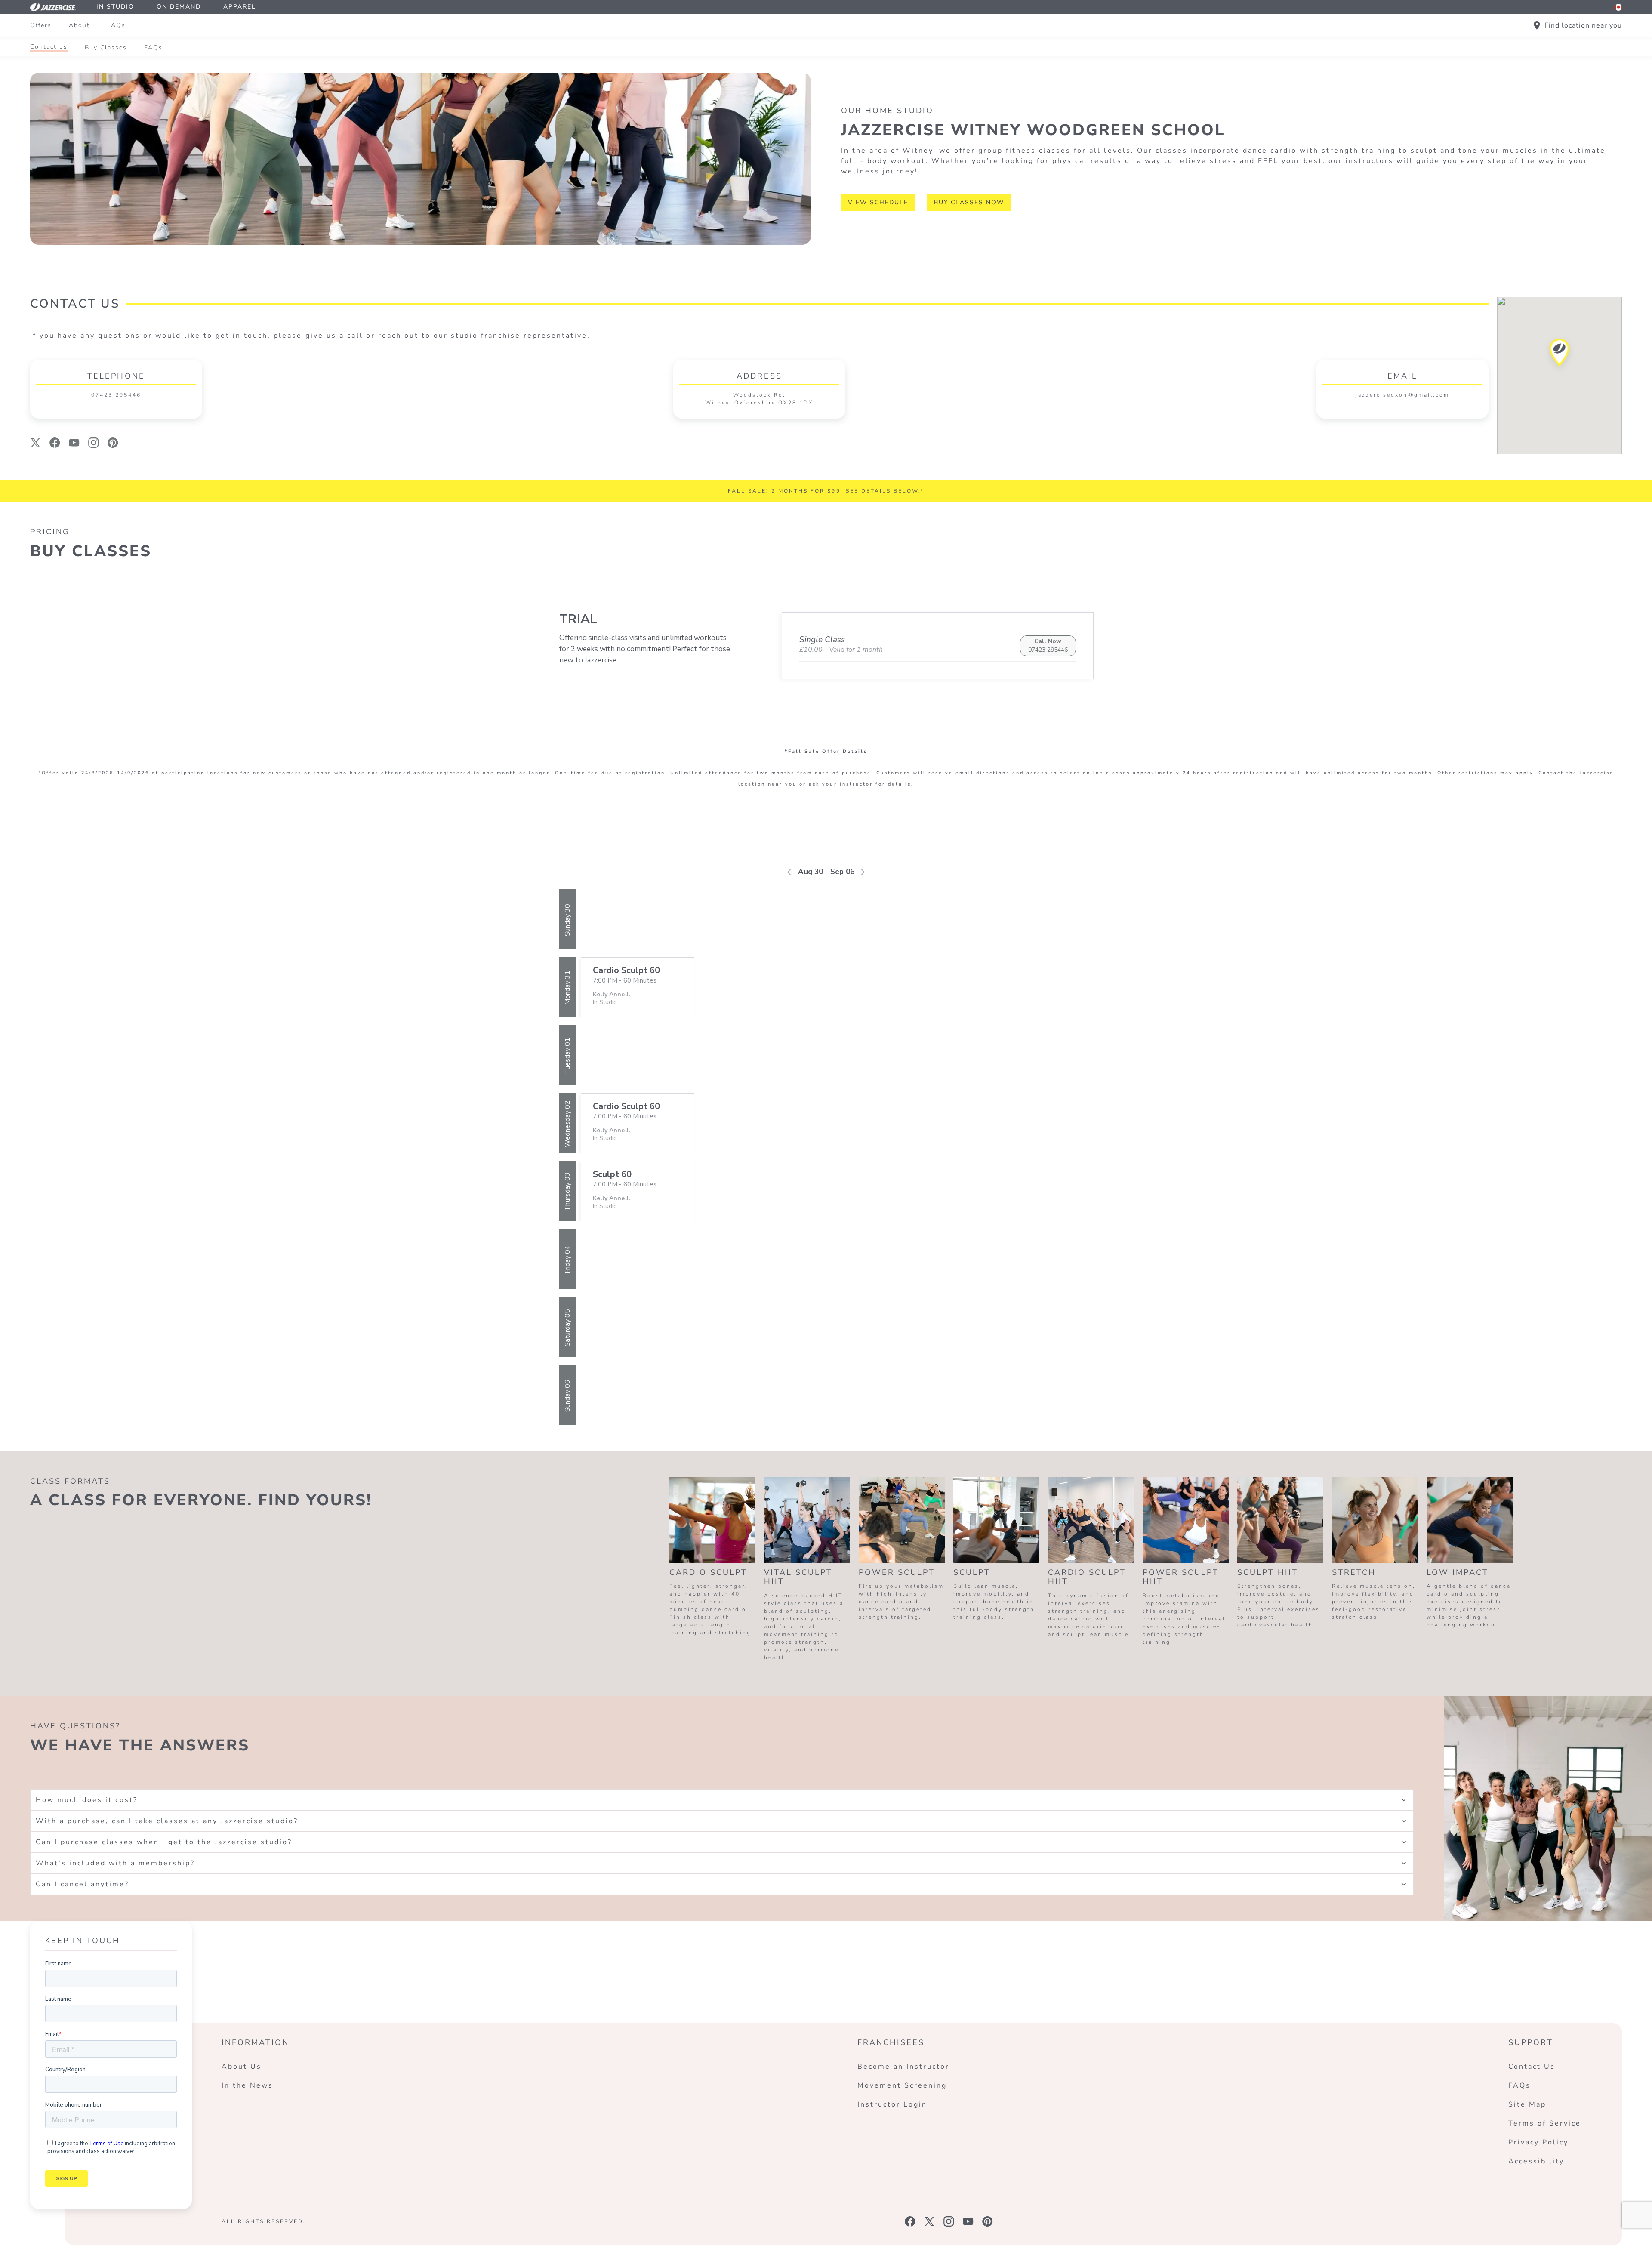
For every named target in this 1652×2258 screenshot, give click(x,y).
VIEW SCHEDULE (878, 202)
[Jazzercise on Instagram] (949, 2221)
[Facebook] (55, 443)
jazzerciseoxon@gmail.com (1402, 395)
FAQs (116, 25)
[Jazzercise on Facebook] (910, 2221)
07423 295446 (116, 395)
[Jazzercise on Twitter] (929, 2221)
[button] (1560, 355)
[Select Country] (1618, 7)
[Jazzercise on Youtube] (968, 2221)
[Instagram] (94, 443)
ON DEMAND (179, 7)
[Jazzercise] (58, 7)
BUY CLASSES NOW (969, 202)
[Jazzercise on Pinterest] (988, 2221)
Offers (41, 25)
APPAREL (240, 7)
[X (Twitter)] (35, 443)
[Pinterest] (113, 443)
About (79, 25)
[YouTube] (74, 443)
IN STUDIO (115, 7)
